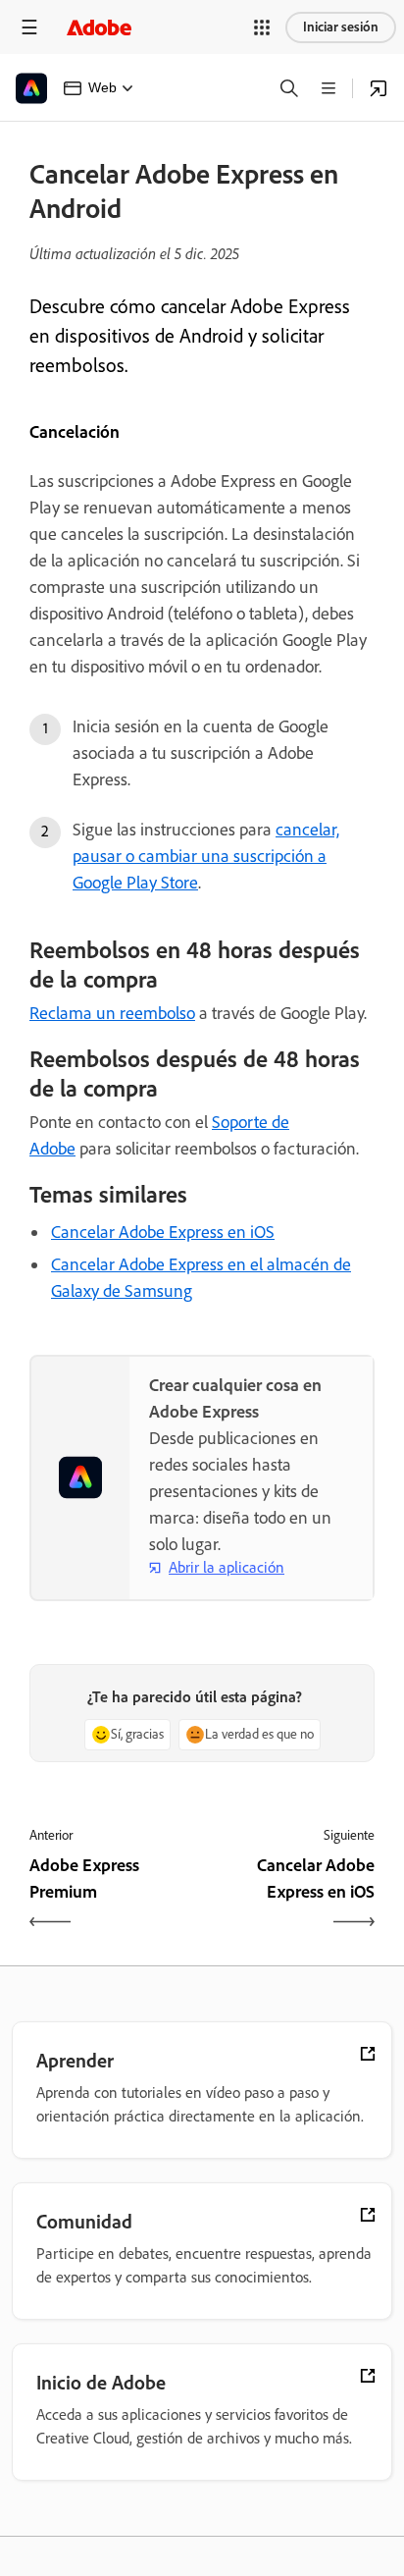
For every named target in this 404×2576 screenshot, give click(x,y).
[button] (262, 27)
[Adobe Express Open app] (379, 88)
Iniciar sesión (341, 27)
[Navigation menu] (29, 27)
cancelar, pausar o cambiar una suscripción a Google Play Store (206, 856)
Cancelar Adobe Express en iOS (163, 1232)
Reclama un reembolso (112, 1013)
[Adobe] (99, 27)
